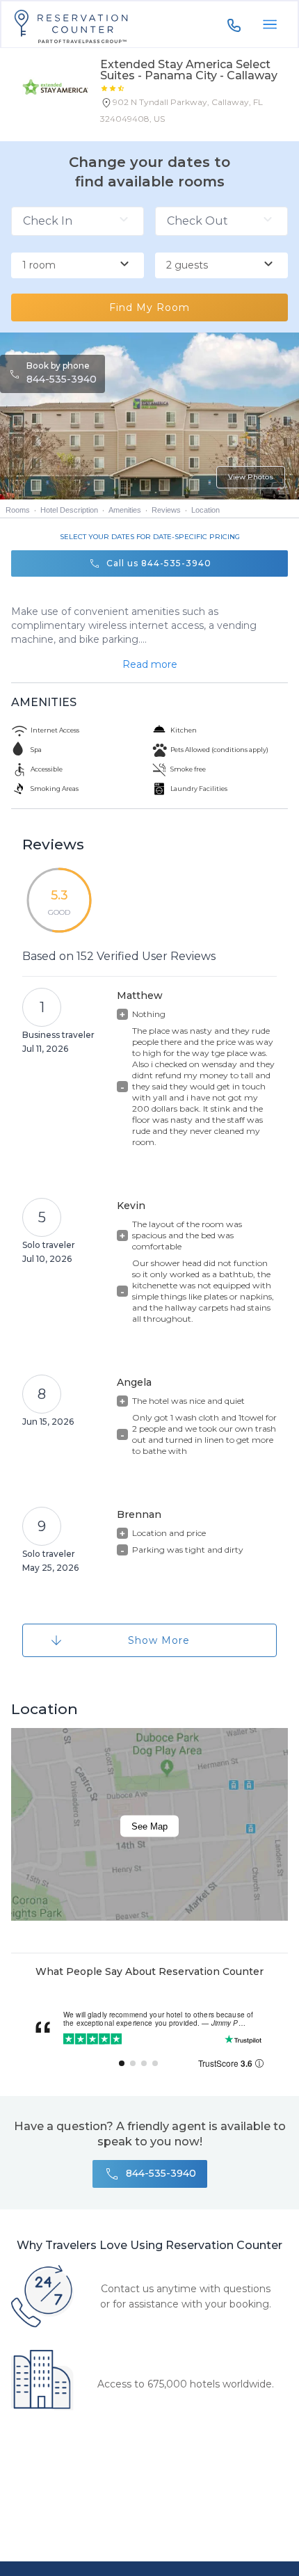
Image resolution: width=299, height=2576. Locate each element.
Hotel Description (69, 510)
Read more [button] (150, 664)
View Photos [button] (251, 477)
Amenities (125, 510)
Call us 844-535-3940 (159, 563)
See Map (149, 1826)
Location (205, 510)
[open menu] (270, 24)
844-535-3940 (62, 379)
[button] (194, 113)
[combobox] (78, 266)
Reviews (166, 510)
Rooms (18, 510)
